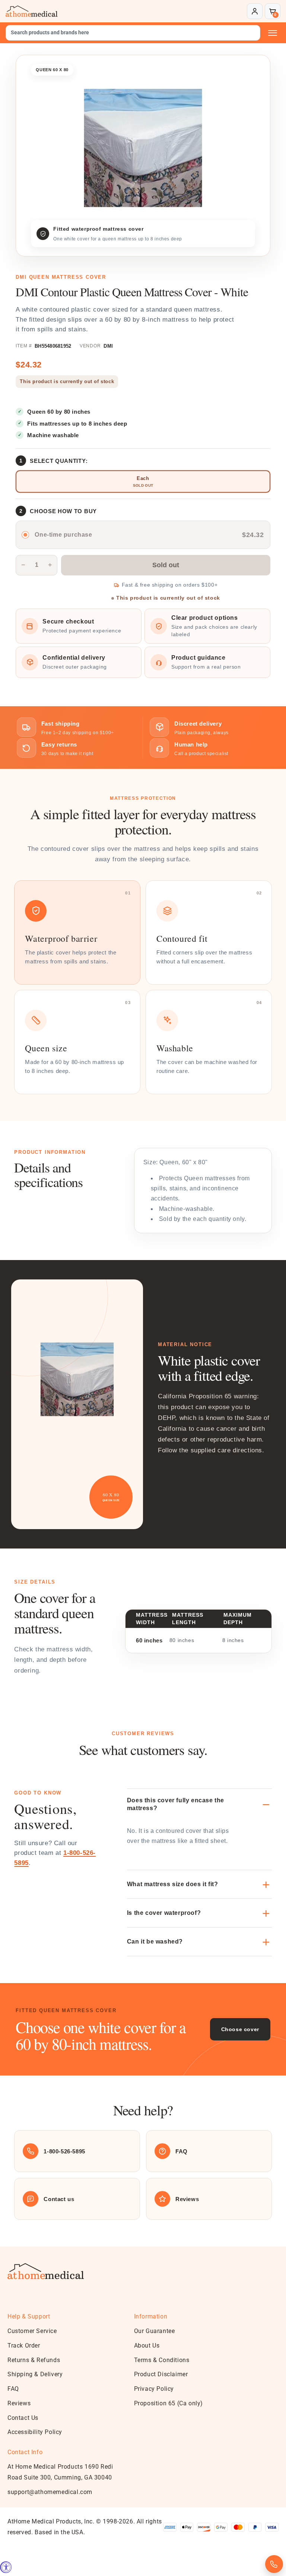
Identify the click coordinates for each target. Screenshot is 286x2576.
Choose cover (240, 2029)
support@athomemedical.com (50, 2492)
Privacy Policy (154, 2389)
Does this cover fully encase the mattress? (176, 1804)
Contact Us (23, 2418)
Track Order (24, 2345)
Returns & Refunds (34, 2360)
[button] (273, 11)
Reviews (19, 2403)
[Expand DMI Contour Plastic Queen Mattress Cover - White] (143, 148)
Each (143, 478)
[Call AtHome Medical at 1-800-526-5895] (274, 2564)
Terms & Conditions (162, 2360)
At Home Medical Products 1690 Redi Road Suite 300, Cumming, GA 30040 (60, 2472)
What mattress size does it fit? (173, 1884)
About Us (147, 2345)
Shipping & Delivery (35, 2374)
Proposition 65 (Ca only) (169, 2403)
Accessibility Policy (35, 2432)
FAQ (13, 2389)
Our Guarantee (155, 2331)
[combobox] (133, 33)
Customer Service (32, 2331)
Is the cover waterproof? (164, 1913)
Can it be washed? (155, 1942)
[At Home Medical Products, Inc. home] (32, 11)
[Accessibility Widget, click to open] (6, 2567)
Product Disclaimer (161, 2374)
